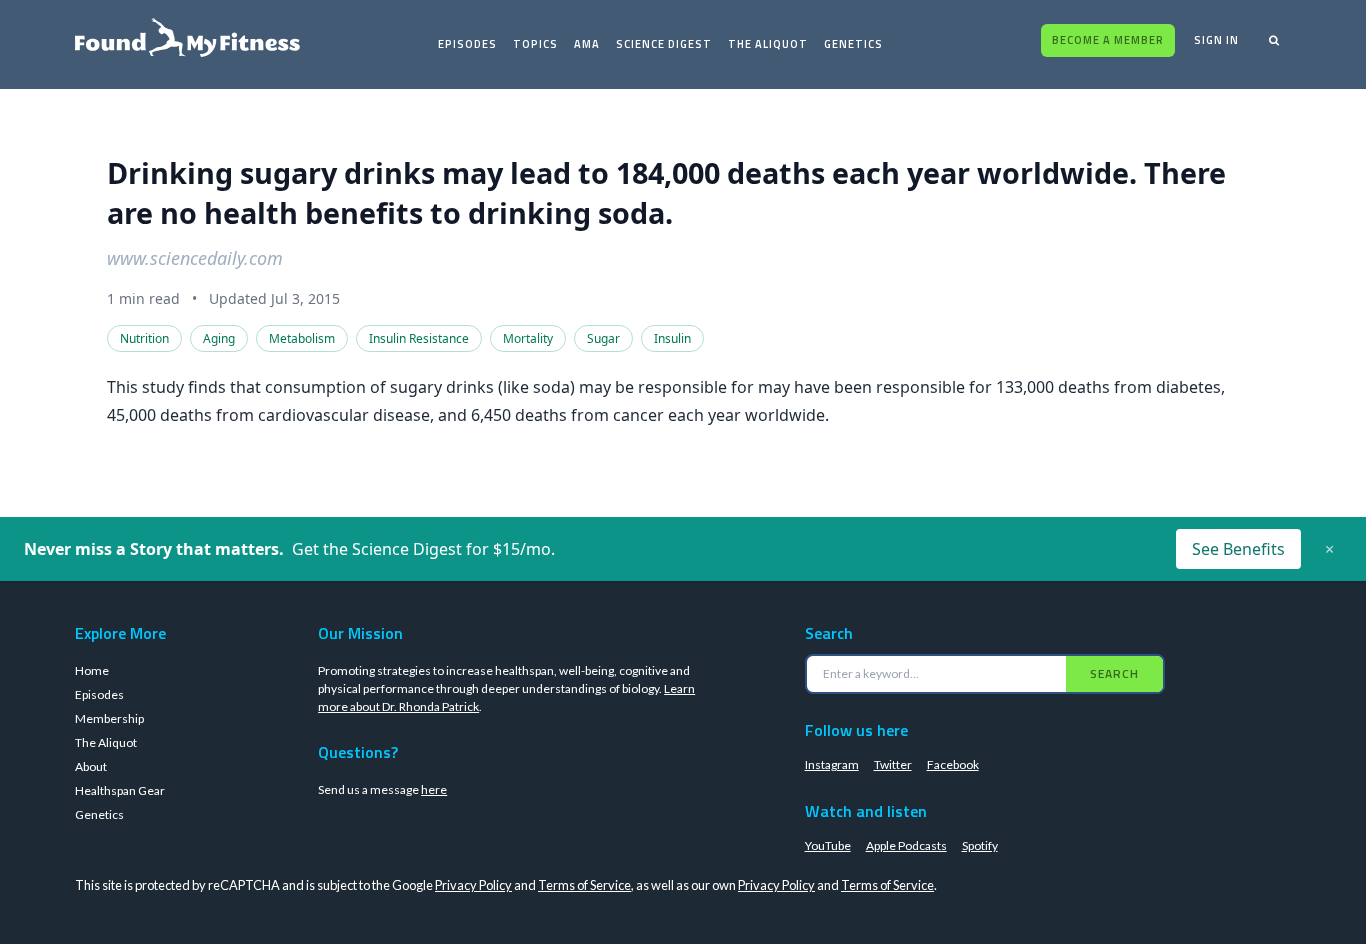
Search (1114, 673)
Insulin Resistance (419, 338)
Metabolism (302, 338)
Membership (109, 718)
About (91, 766)
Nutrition (144, 338)
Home (92, 670)
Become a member (1108, 40)
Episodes (467, 44)
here (434, 789)
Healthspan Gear (120, 790)
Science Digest (664, 44)
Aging (219, 338)
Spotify (980, 845)
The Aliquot (768, 44)
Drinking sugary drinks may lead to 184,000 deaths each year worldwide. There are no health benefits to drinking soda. (666, 192)
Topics (535, 44)
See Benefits (1238, 549)
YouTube (828, 845)
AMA (587, 44)
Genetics (853, 44)
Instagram (832, 764)
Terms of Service (584, 885)
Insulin (672, 338)
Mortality (528, 338)
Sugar (603, 338)
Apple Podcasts (906, 845)
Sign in (1216, 40)
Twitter (893, 764)
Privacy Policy (473, 885)
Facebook (953, 764)
